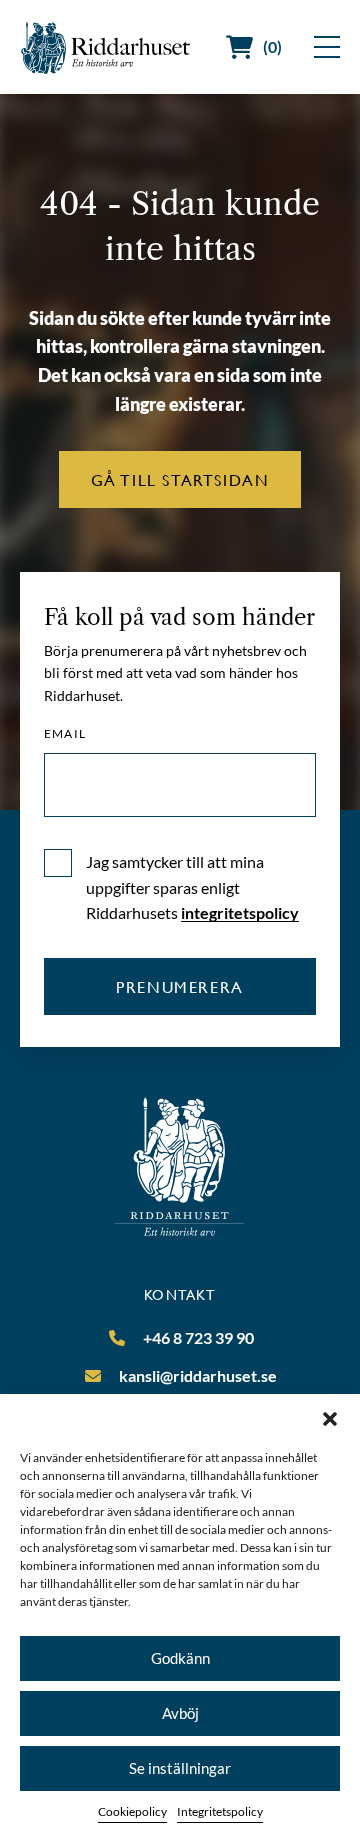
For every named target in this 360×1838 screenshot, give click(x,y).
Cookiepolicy (132, 1811)
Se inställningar (180, 1768)
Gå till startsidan (180, 479)
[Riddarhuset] (106, 47)
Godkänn (180, 1658)
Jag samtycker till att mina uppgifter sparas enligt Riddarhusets (192, 887)
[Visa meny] (327, 47)
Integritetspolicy (220, 1811)
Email (65, 734)
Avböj (180, 1713)
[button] (330, 1419)
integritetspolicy (240, 912)
